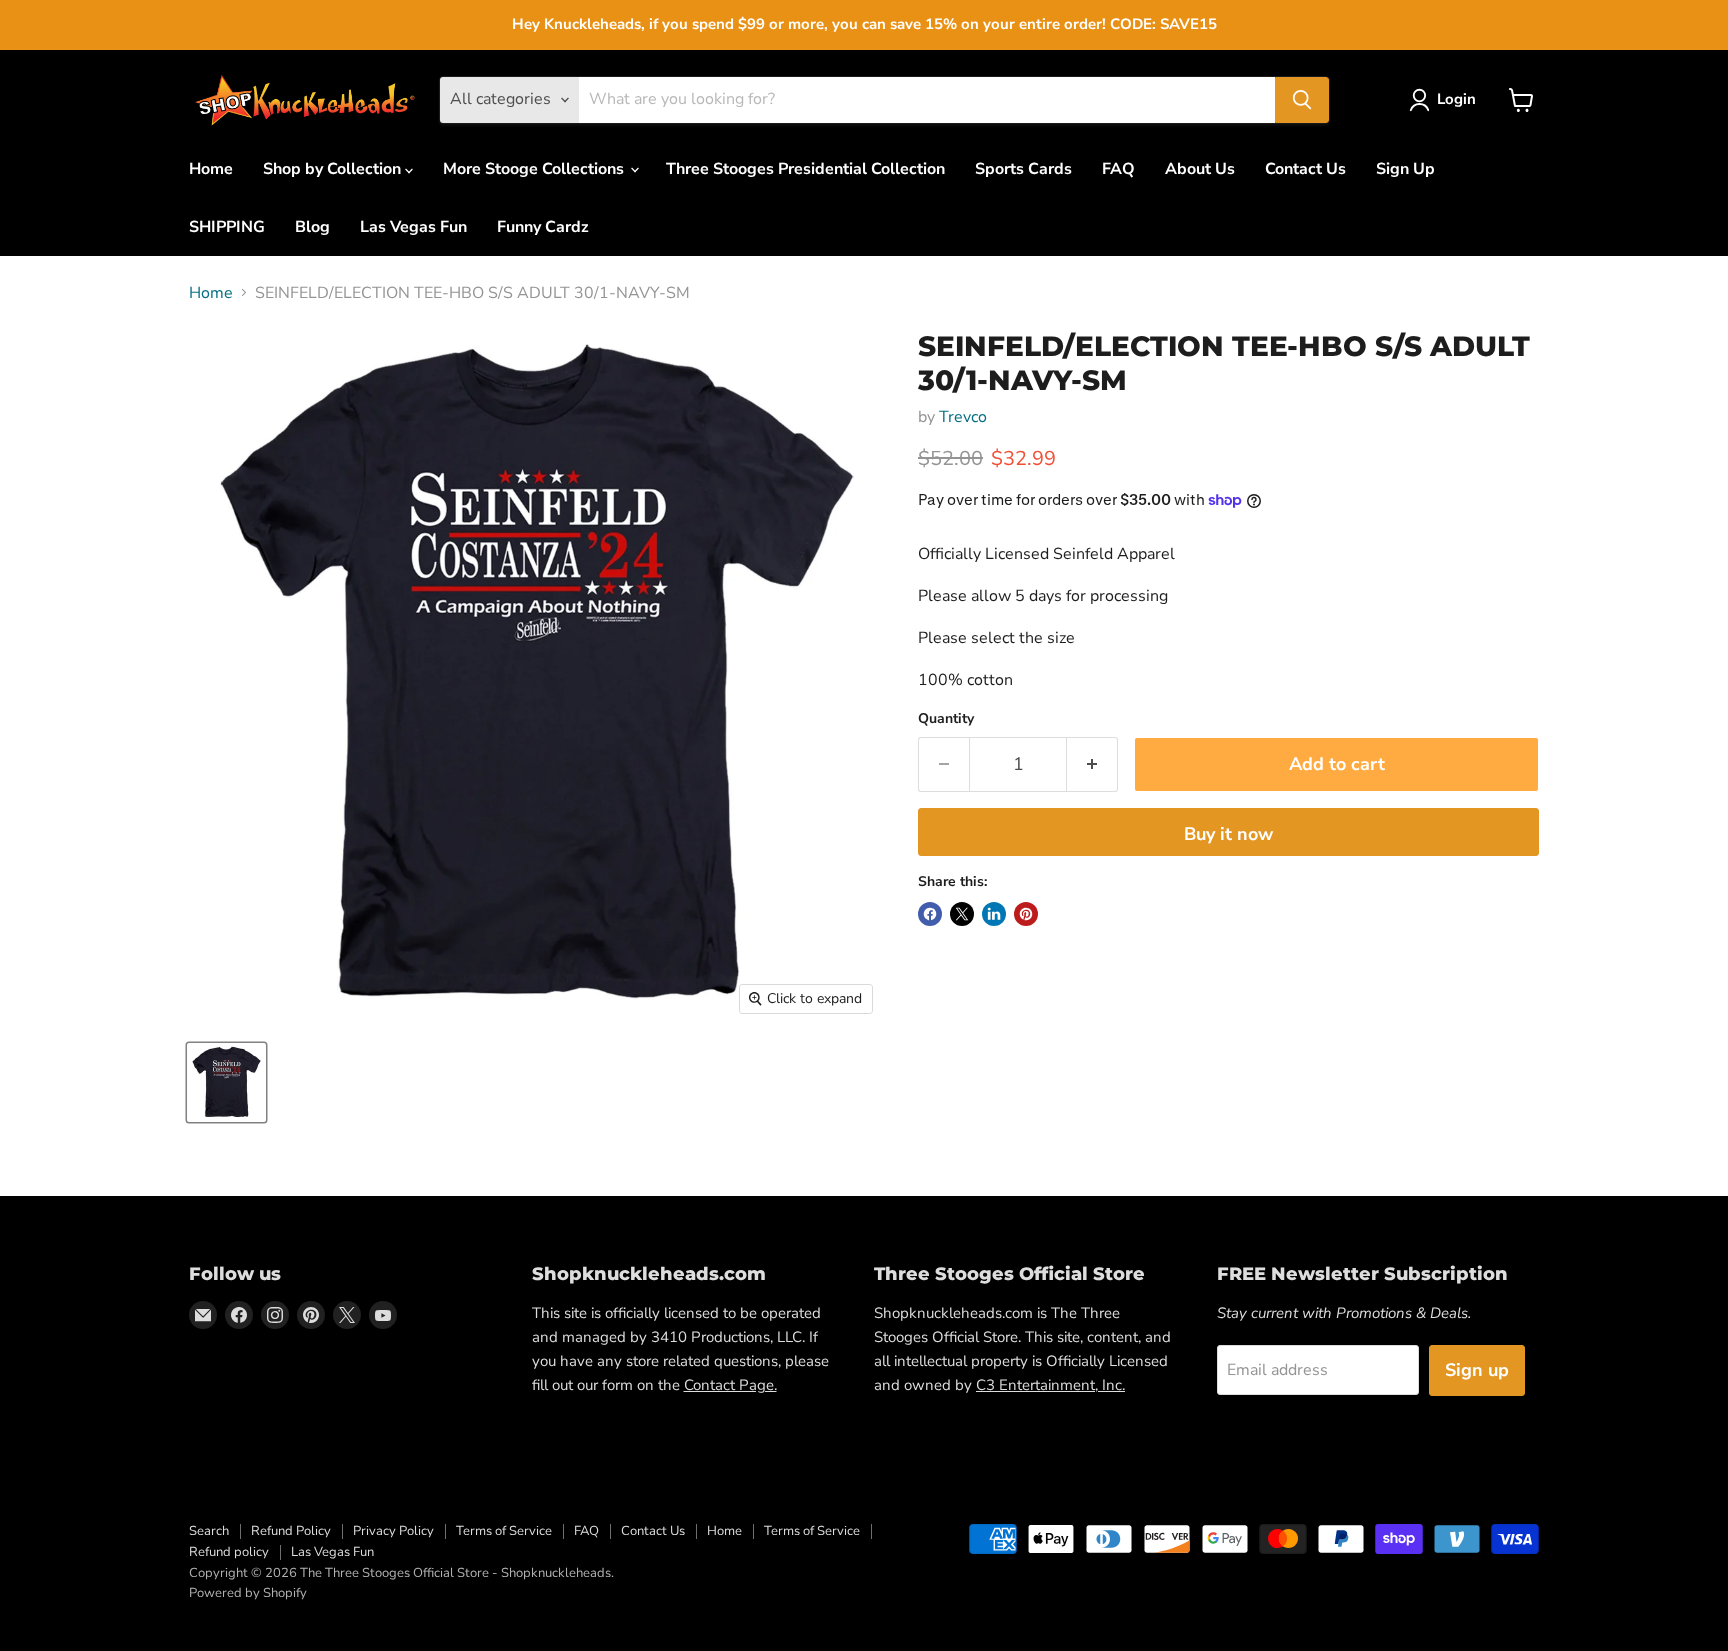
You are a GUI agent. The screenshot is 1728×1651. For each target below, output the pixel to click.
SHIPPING (227, 227)
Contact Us (1305, 169)
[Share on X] (962, 914)
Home (211, 169)
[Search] (1302, 100)
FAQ (1118, 169)
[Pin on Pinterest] (1026, 914)
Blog (312, 227)
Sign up (1477, 1370)
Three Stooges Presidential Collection (805, 169)
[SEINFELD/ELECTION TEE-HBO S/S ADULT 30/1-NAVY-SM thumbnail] (226, 1082)
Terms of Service (504, 1531)
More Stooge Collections (535, 169)
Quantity (946, 719)
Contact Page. (730, 1385)
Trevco (963, 417)
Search (209, 1531)
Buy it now (1228, 834)
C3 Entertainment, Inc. (1050, 1385)
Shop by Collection (334, 169)
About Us (1200, 169)
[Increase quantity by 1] (1092, 764)
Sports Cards (1023, 169)
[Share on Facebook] (930, 914)
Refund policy (229, 1552)
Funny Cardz (543, 227)
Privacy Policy (393, 1531)
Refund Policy (291, 1531)
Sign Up (1405, 169)
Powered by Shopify (248, 1593)
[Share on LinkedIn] (994, 914)
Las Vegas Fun (413, 227)
